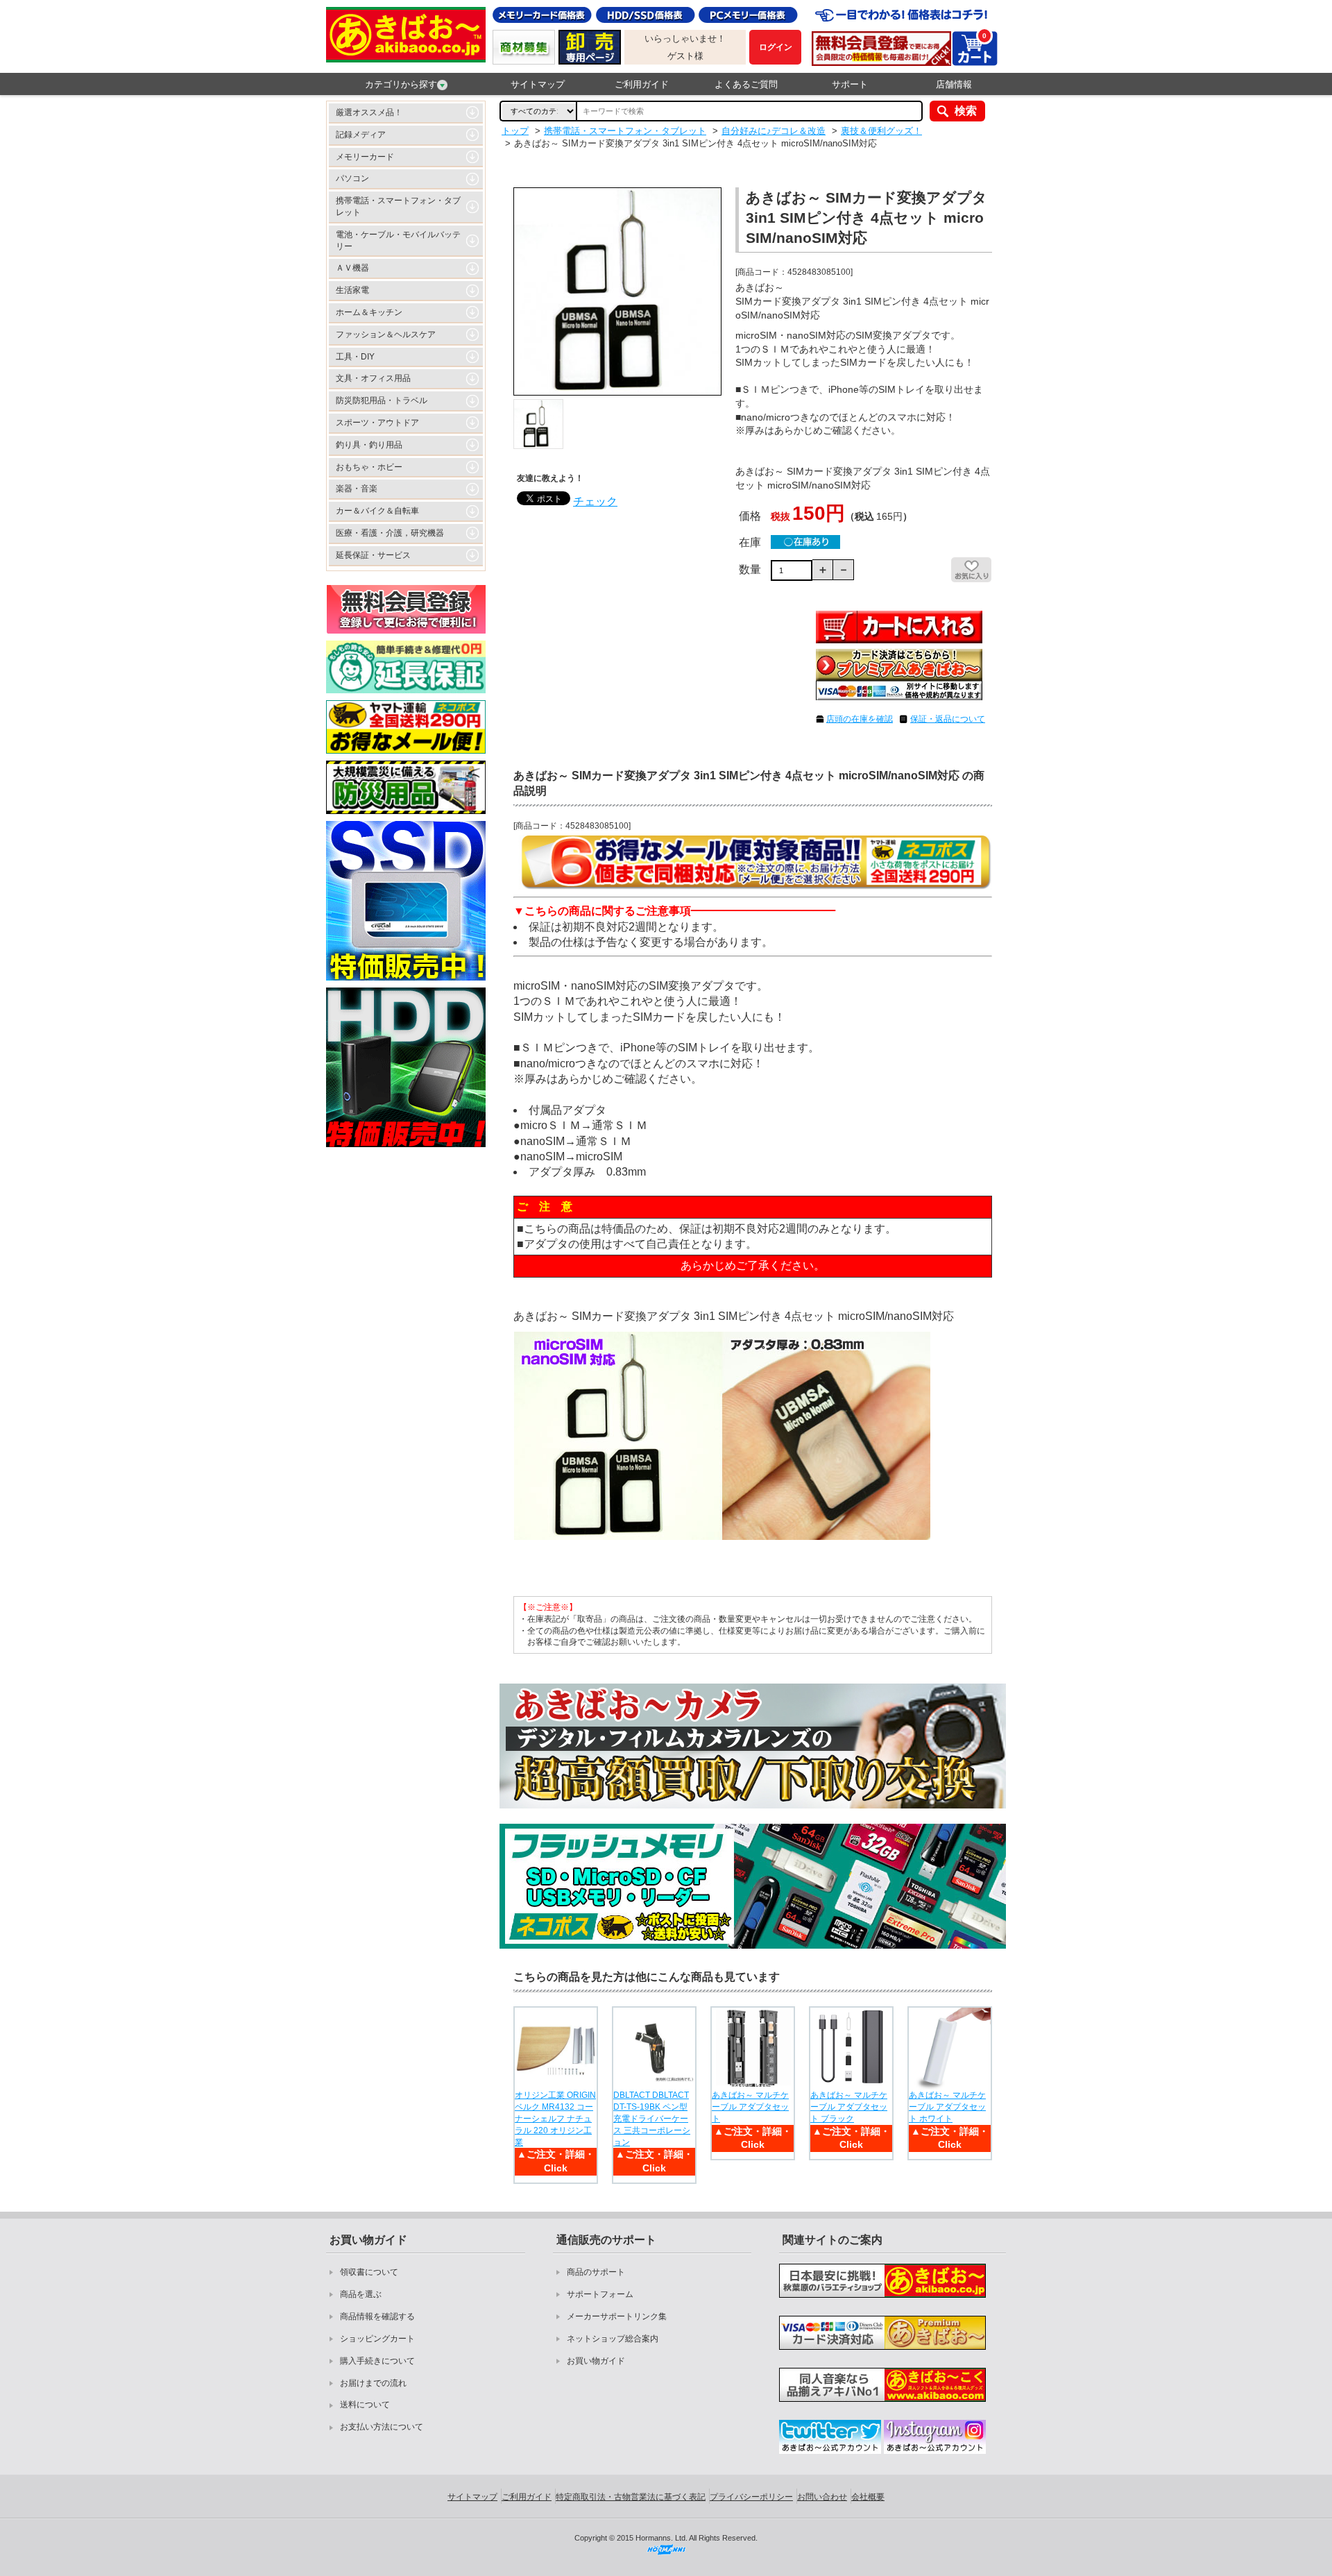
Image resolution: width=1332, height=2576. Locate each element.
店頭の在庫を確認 (860, 719)
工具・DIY (355, 357)
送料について (365, 2405)
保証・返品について (948, 719)
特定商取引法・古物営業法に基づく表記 (631, 2497)
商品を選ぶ (361, 2294)
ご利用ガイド (642, 84)
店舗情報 (954, 84)
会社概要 (868, 2497)
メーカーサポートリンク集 (617, 2316)
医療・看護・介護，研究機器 (390, 533)
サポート (850, 84)
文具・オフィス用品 (373, 378)
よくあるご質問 (746, 84)
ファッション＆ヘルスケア (386, 334)
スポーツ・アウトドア (377, 423)
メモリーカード (365, 157)
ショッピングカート (377, 2339)
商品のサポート (596, 2272)
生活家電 (352, 290)
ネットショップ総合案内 (613, 2339)
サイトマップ (538, 84)
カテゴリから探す (401, 84)
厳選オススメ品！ (369, 112)
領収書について (369, 2272)
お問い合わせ (822, 2497)
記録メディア (361, 135)
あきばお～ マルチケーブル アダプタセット (750, 2107)
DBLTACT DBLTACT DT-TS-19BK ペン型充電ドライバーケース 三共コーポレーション (652, 2118)
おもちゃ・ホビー (369, 467)
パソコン (352, 178)
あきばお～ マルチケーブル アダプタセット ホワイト (947, 2107)
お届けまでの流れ (373, 2383)
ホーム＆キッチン (369, 312)
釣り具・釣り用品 (369, 445)
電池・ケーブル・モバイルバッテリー (398, 240)
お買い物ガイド (596, 2361)
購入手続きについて (377, 2361)
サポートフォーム (600, 2294)
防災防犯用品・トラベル (382, 400)
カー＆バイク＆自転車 (377, 511)
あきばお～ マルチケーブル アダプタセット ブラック (849, 2107)
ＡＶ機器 (352, 268)
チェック (595, 501)
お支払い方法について (382, 2427)
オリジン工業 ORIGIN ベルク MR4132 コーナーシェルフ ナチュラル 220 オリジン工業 (555, 2118)
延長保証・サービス (373, 555)
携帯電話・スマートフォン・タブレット (398, 206)
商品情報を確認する (377, 2316)
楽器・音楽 (357, 489)
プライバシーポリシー (751, 2497)
